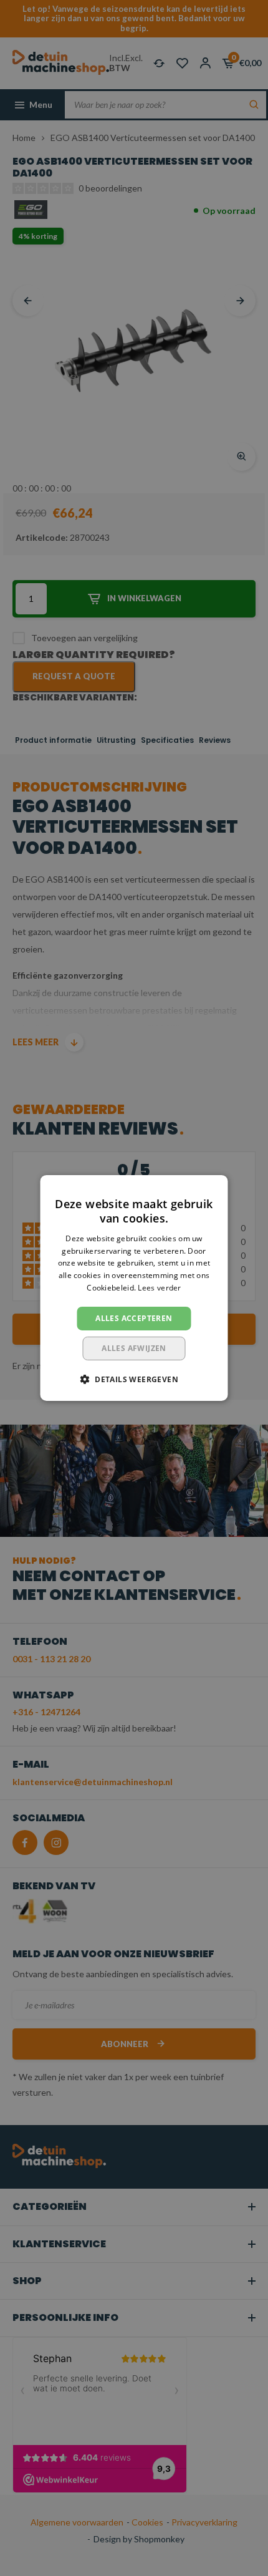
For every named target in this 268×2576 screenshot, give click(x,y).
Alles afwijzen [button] (134, 1348)
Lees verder (159, 1288)
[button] (134, 1379)
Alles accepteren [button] (134, 1318)
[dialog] (134, 1288)
